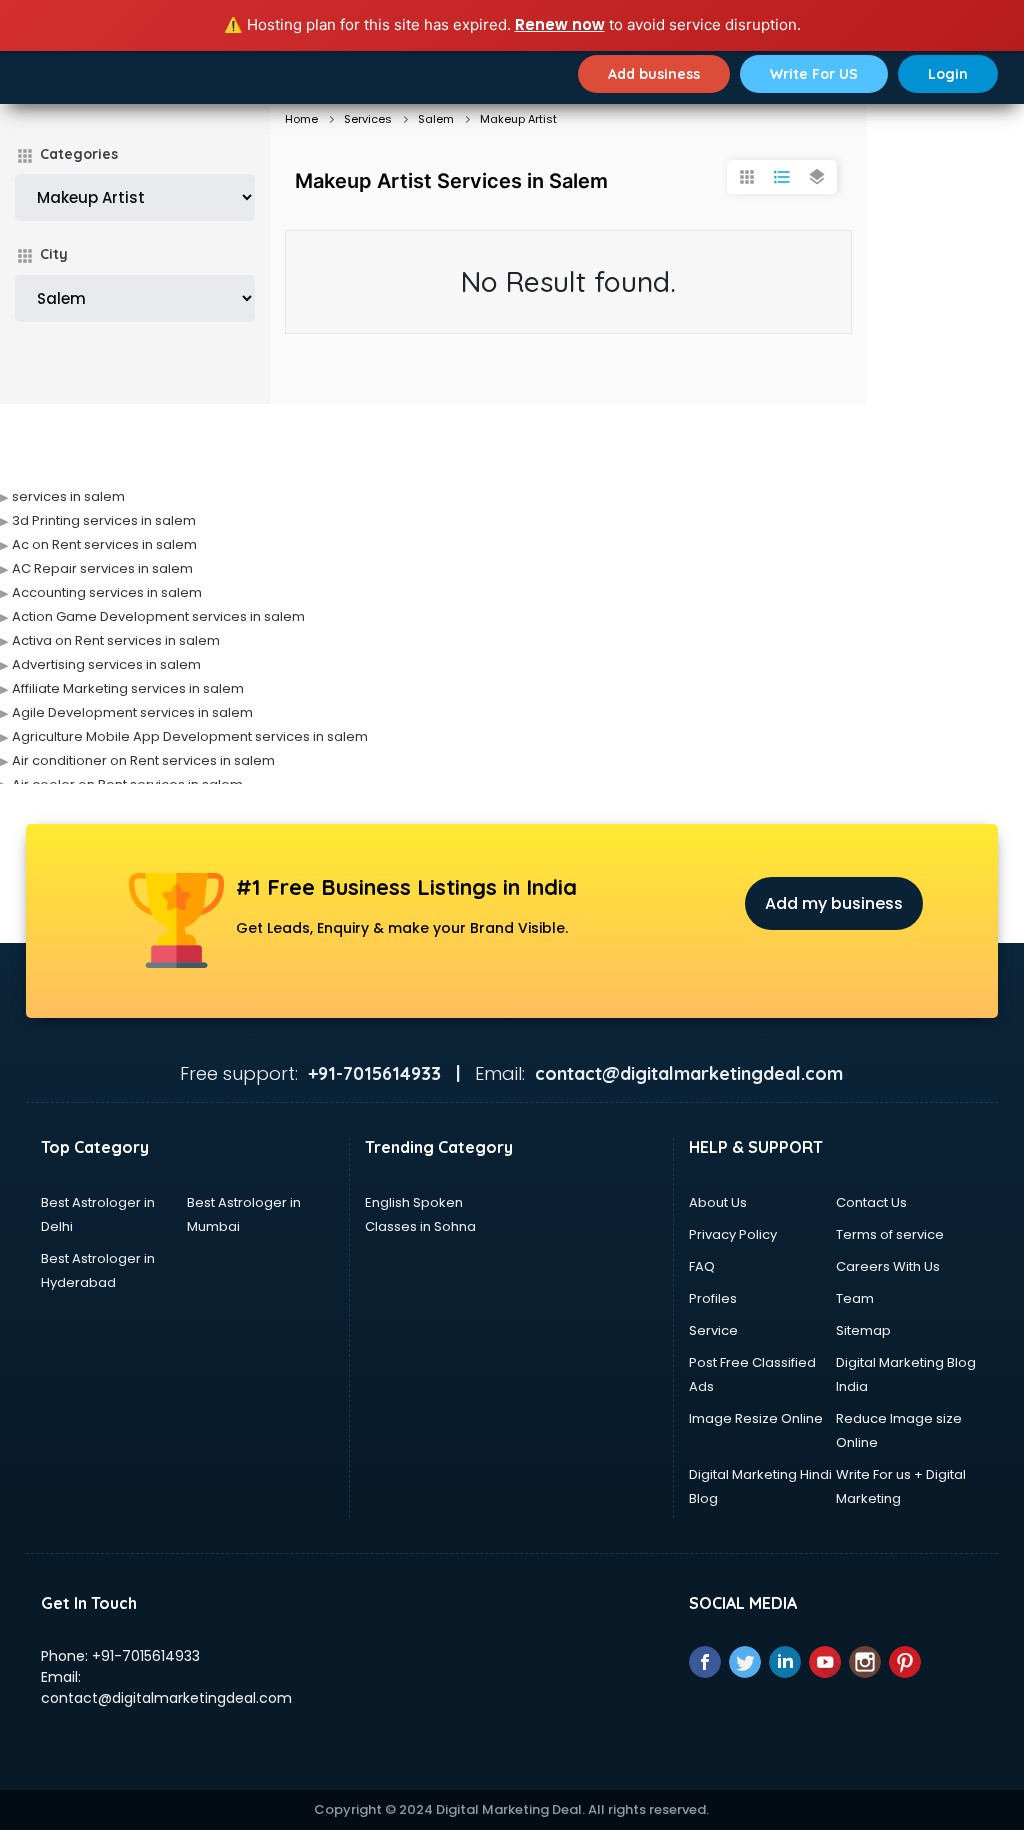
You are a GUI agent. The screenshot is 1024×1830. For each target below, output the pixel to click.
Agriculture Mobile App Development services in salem (190, 736)
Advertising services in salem (106, 664)
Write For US (814, 74)
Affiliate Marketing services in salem (128, 688)
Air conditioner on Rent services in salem (143, 760)
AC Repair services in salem (102, 568)
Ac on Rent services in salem (104, 544)
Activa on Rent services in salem (116, 640)
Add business (654, 74)
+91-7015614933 (146, 1656)
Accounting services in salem (107, 592)
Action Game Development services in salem (158, 616)
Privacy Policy (733, 1234)
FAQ (702, 1266)
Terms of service (890, 1234)
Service (713, 1330)
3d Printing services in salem (104, 520)
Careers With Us (888, 1266)
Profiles (713, 1298)
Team (855, 1298)
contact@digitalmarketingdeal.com (166, 1698)
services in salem (68, 496)
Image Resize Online (756, 1418)
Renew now (560, 24)
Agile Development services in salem (132, 712)
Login (948, 74)
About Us (718, 1202)
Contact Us (871, 1202)
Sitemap (863, 1330)
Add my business (834, 903)
